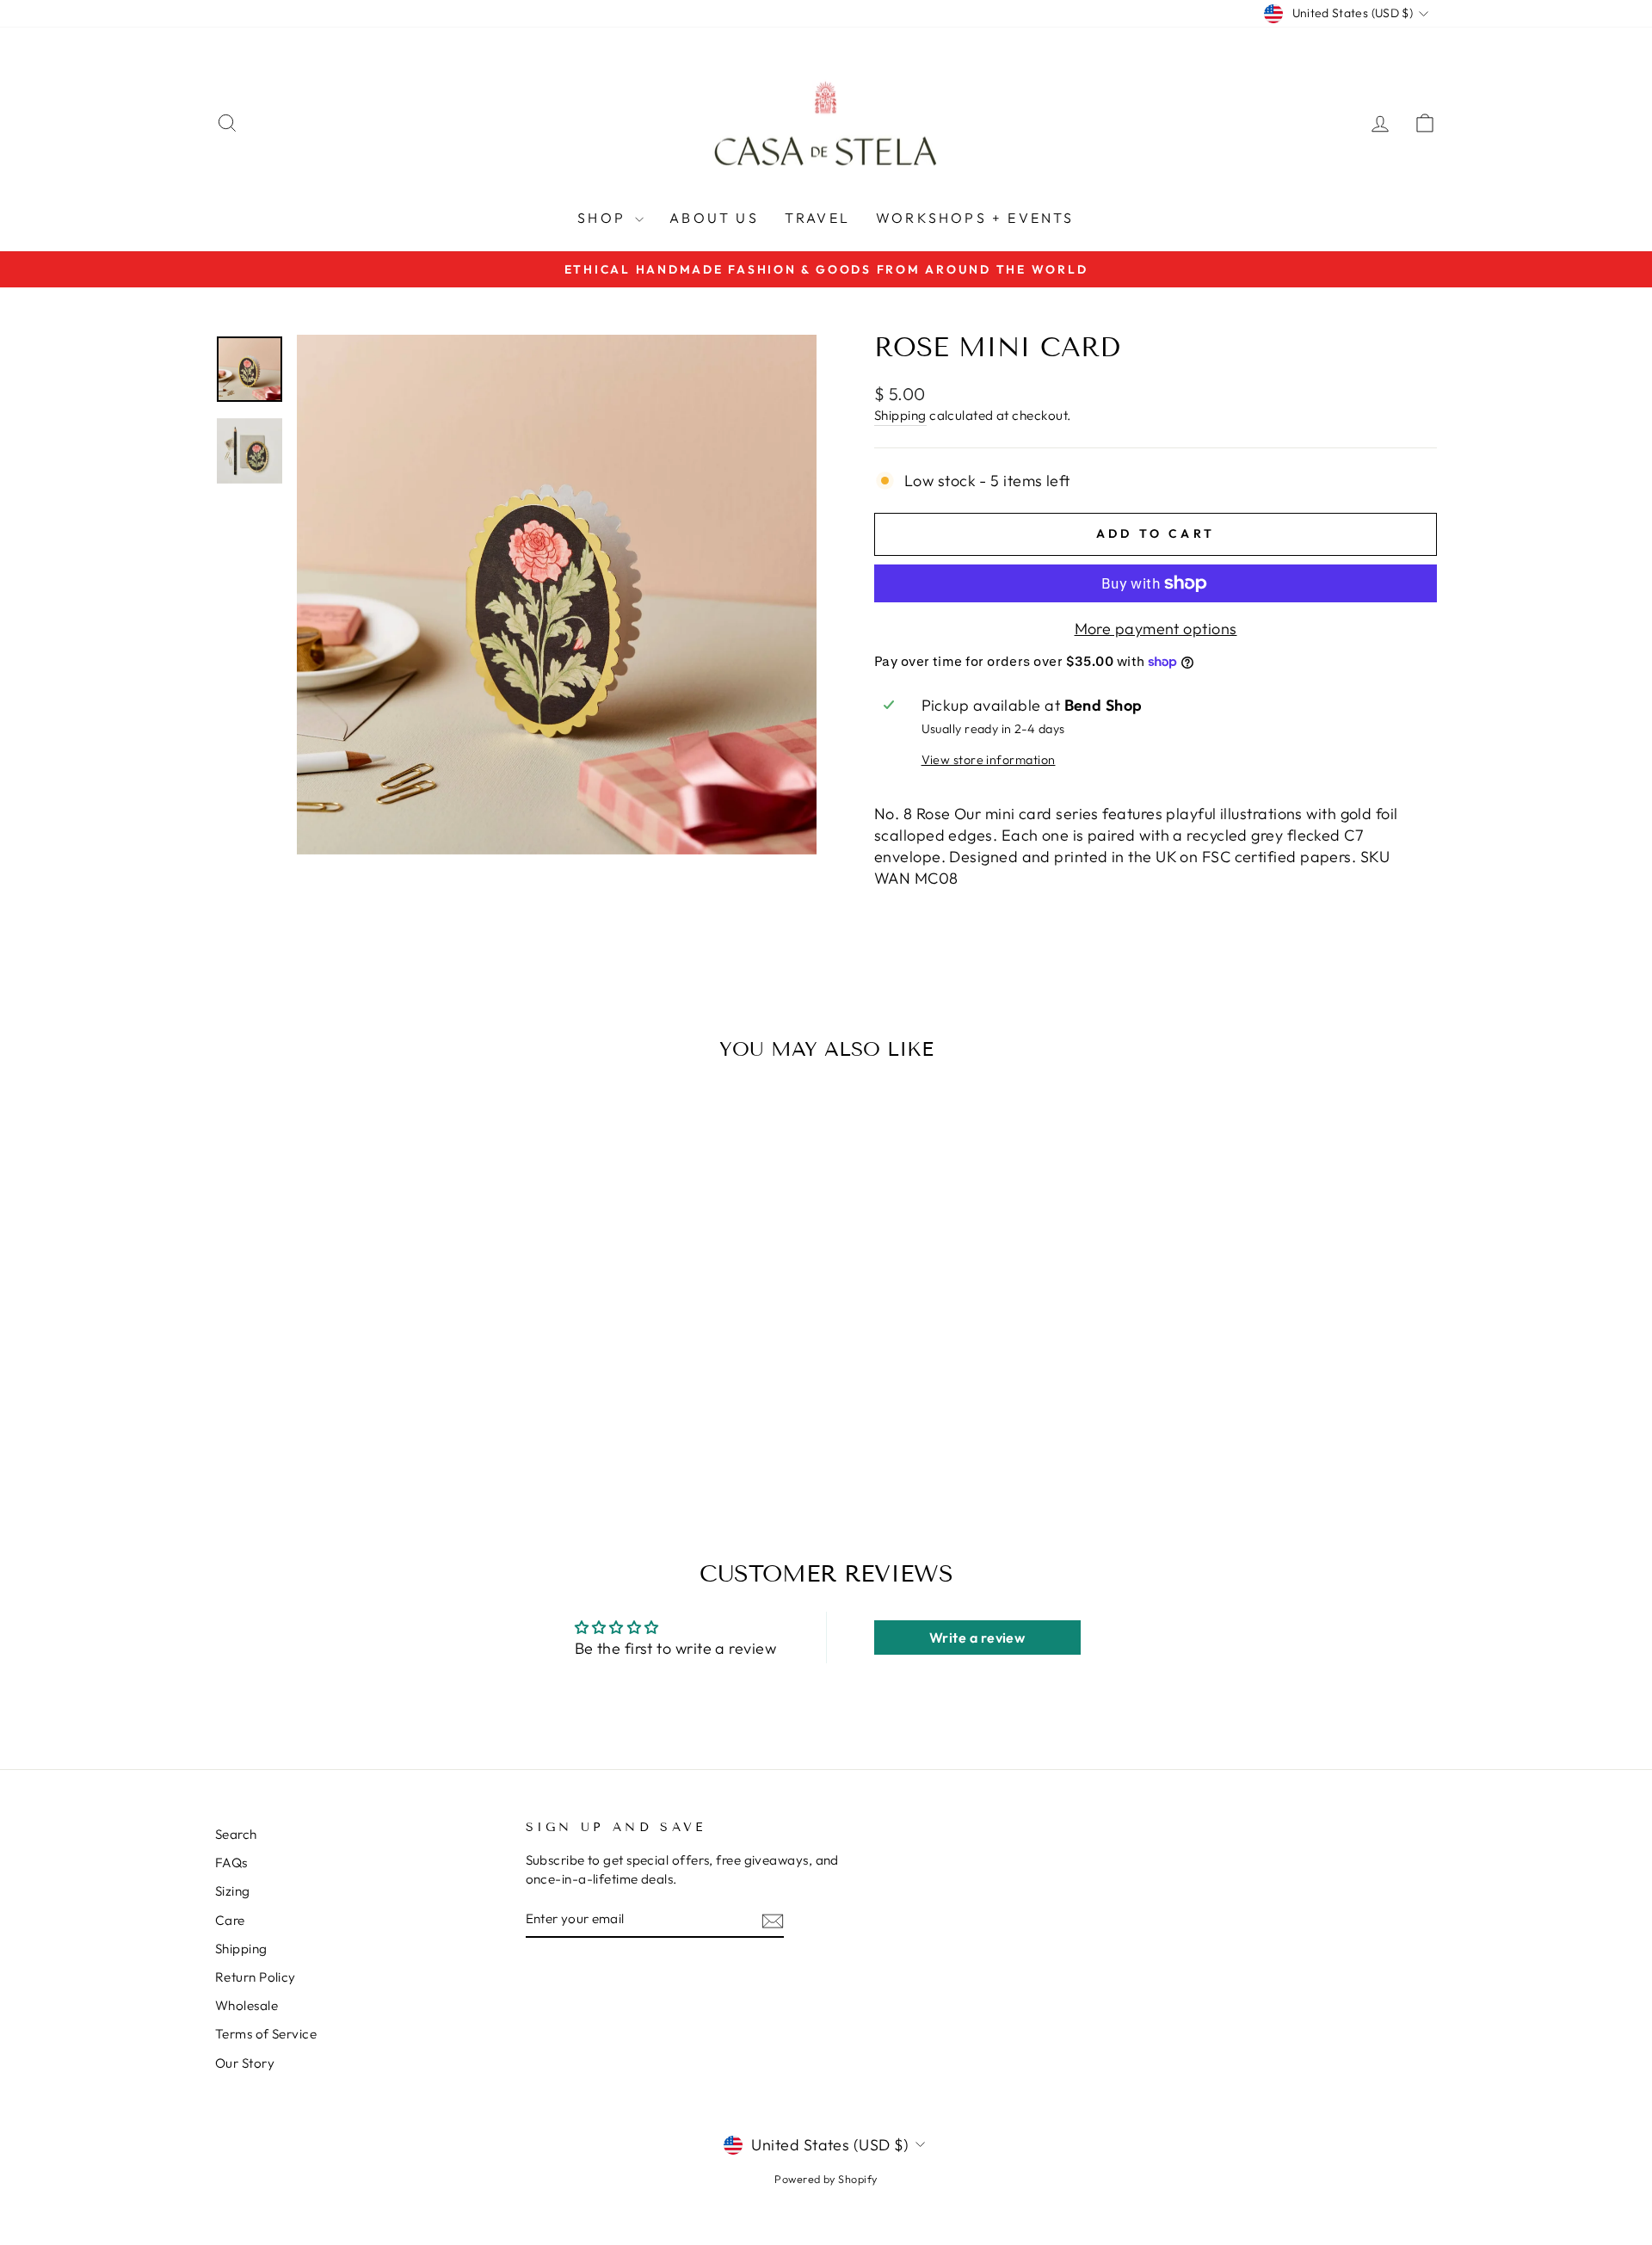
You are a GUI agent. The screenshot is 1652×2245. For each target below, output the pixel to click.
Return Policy (256, 1977)
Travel (817, 218)
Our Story (245, 2063)
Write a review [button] (977, 1637)
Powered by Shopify (826, 2179)
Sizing (233, 1891)
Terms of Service (266, 2034)
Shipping (900, 415)
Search (236, 1834)
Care (230, 1920)
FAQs (231, 1863)
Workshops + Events (975, 218)
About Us (714, 218)
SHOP (604, 218)
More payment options (1156, 629)
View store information (989, 760)
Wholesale (247, 2005)
